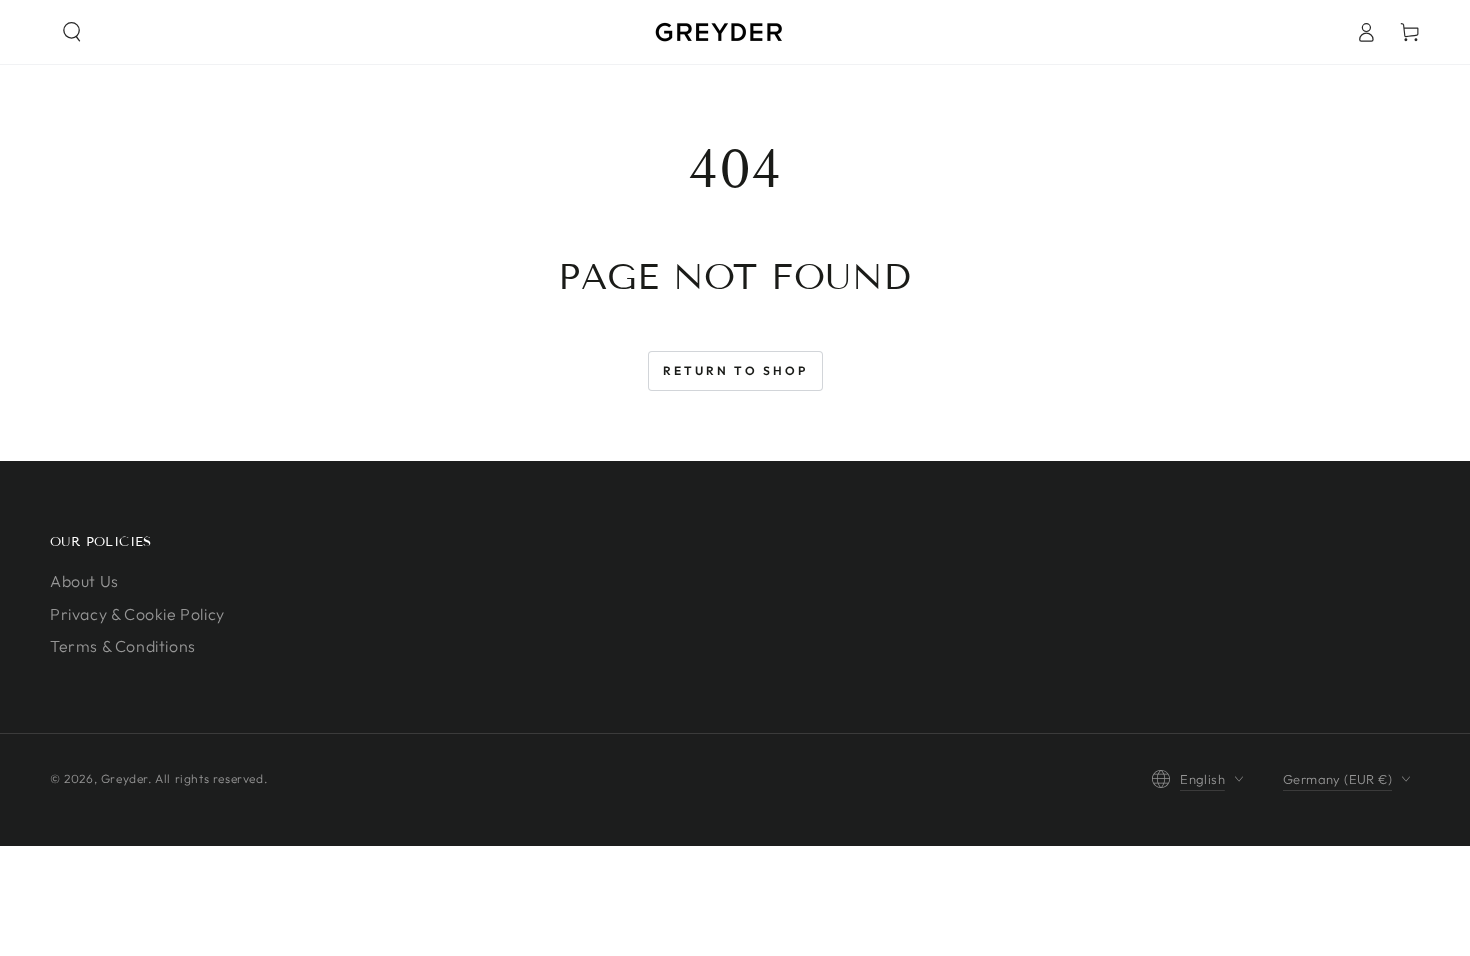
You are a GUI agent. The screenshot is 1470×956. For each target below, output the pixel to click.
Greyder (124, 778)
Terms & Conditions (123, 646)
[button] (72, 32)
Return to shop (735, 370)
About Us (84, 581)
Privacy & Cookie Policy (137, 614)
